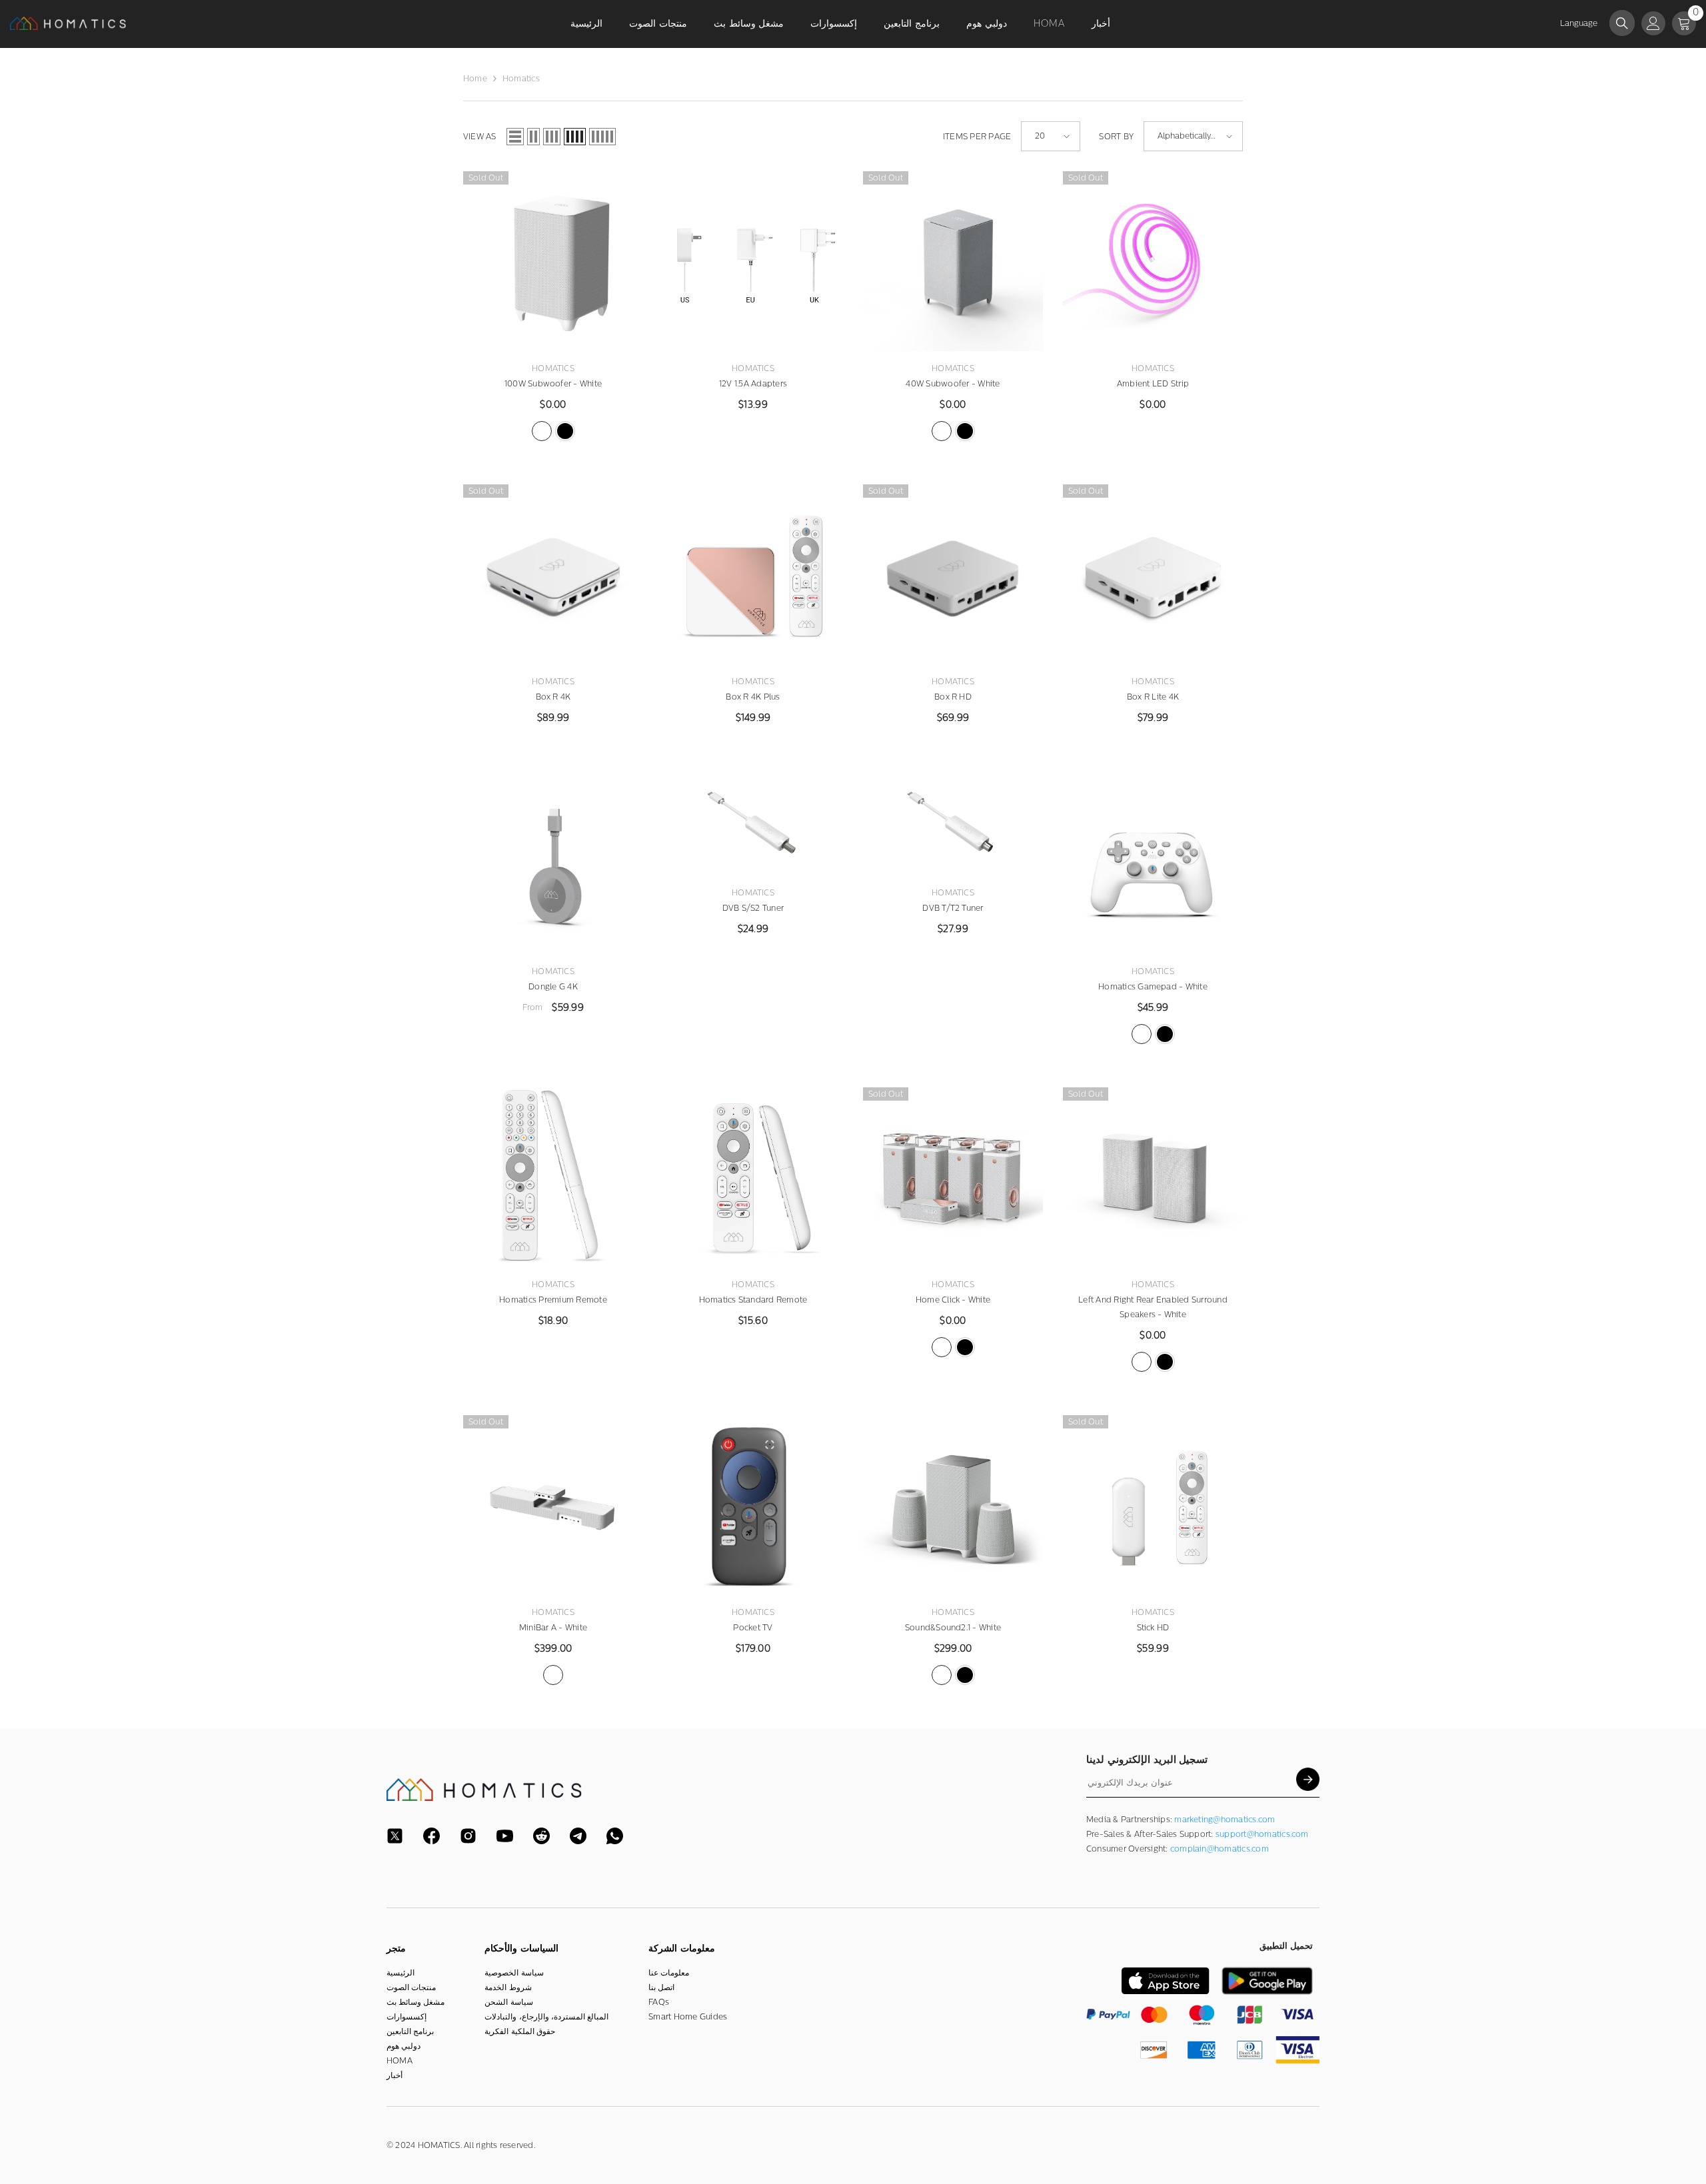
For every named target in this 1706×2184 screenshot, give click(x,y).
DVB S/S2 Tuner (753, 908)
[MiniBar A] (553, 1505)
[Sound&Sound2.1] (953, 1505)
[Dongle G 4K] (553, 864)
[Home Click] (953, 1177)
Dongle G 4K (553, 987)
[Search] (1622, 23)
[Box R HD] (953, 574)
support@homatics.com (1262, 1834)
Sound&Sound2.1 (953, 1628)
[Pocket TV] (753, 1505)
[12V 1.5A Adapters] (753, 261)
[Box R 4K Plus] (753, 574)
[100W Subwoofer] (553, 261)
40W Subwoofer (953, 384)
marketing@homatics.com (1225, 1820)
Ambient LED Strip (1153, 384)
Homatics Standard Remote (753, 1300)
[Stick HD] (1153, 1505)
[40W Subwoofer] (953, 261)
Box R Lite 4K (1153, 697)
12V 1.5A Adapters (753, 384)
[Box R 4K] (553, 574)
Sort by (1116, 137)
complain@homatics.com (1220, 1849)
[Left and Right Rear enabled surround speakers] (1153, 1177)
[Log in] (1653, 23)
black (565, 431)
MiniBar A (553, 1628)
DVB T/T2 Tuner (953, 908)
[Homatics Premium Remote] (553, 1177)
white (542, 431)
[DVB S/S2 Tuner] (753, 825)
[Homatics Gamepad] (1153, 864)
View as (480, 137)
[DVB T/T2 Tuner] (953, 825)
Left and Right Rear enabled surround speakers (1153, 1307)
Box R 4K (553, 697)
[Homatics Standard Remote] (753, 1177)
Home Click (953, 1300)
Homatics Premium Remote (553, 1300)
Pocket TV (753, 1628)
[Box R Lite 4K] (1153, 574)
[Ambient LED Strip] (1153, 261)
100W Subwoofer (553, 384)
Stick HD (1153, 1628)
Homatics (521, 79)
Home (475, 79)
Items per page (977, 137)
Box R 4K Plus (753, 697)
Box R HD (953, 697)
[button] (515, 137)
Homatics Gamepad (1153, 987)
